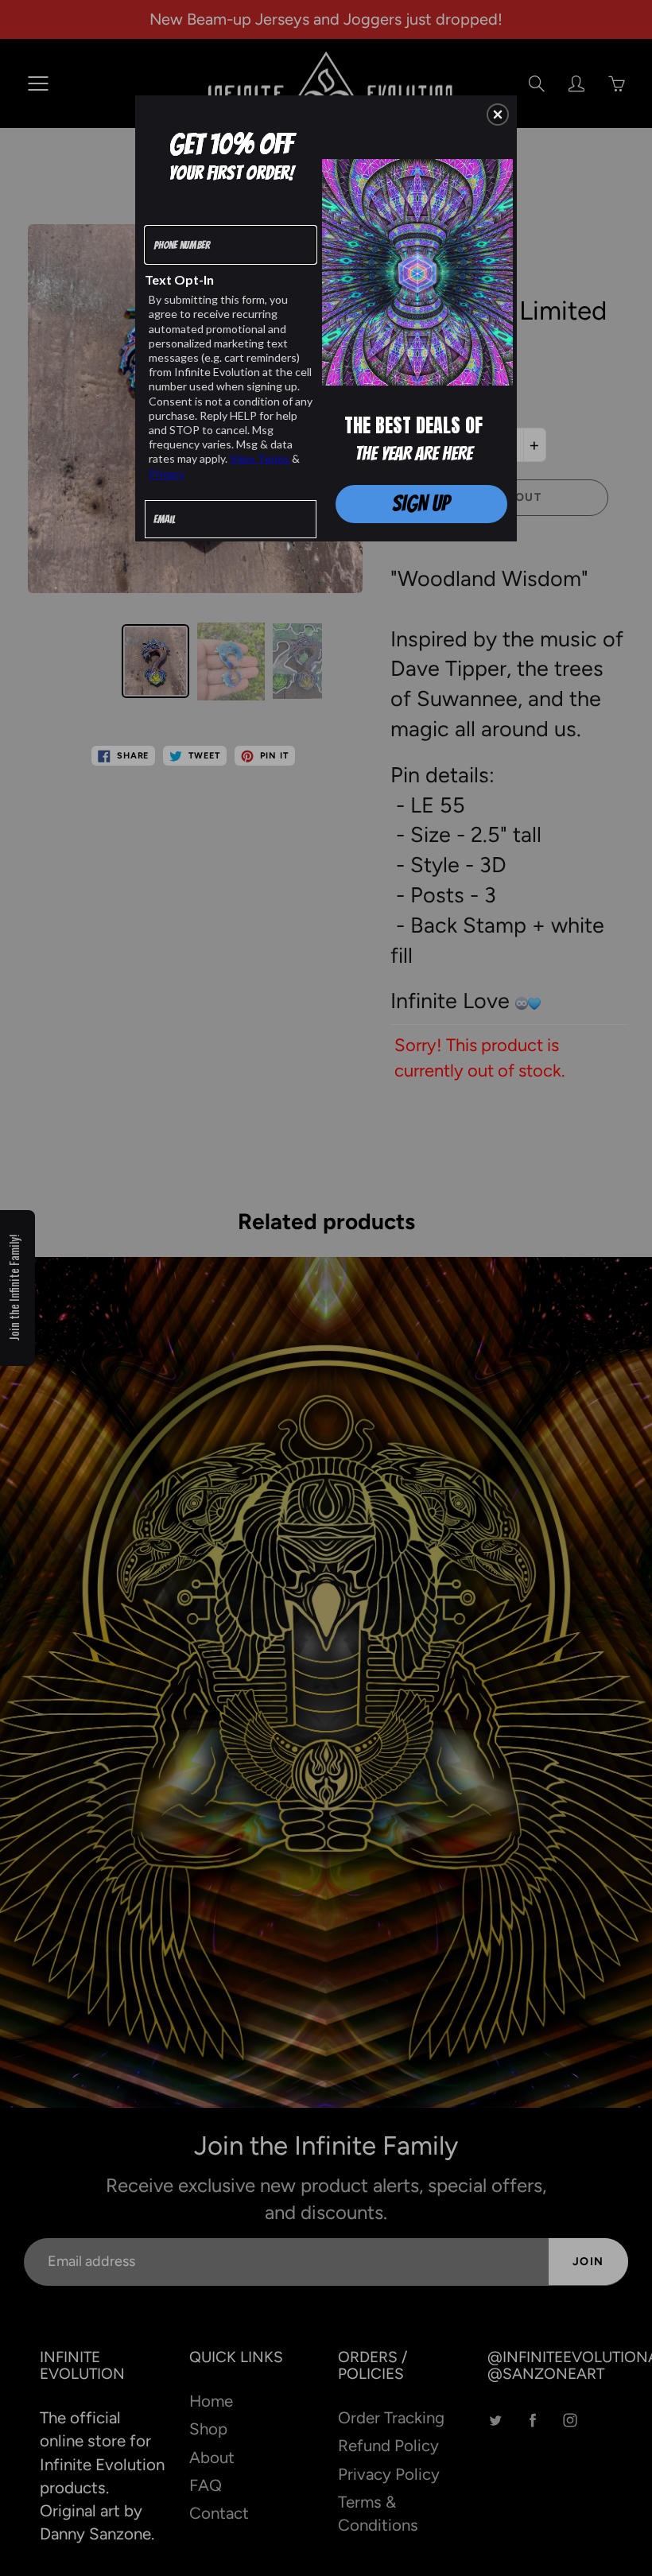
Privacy (167, 473)
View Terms (260, 458)
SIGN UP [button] (421, 503)
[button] (498, 114)
